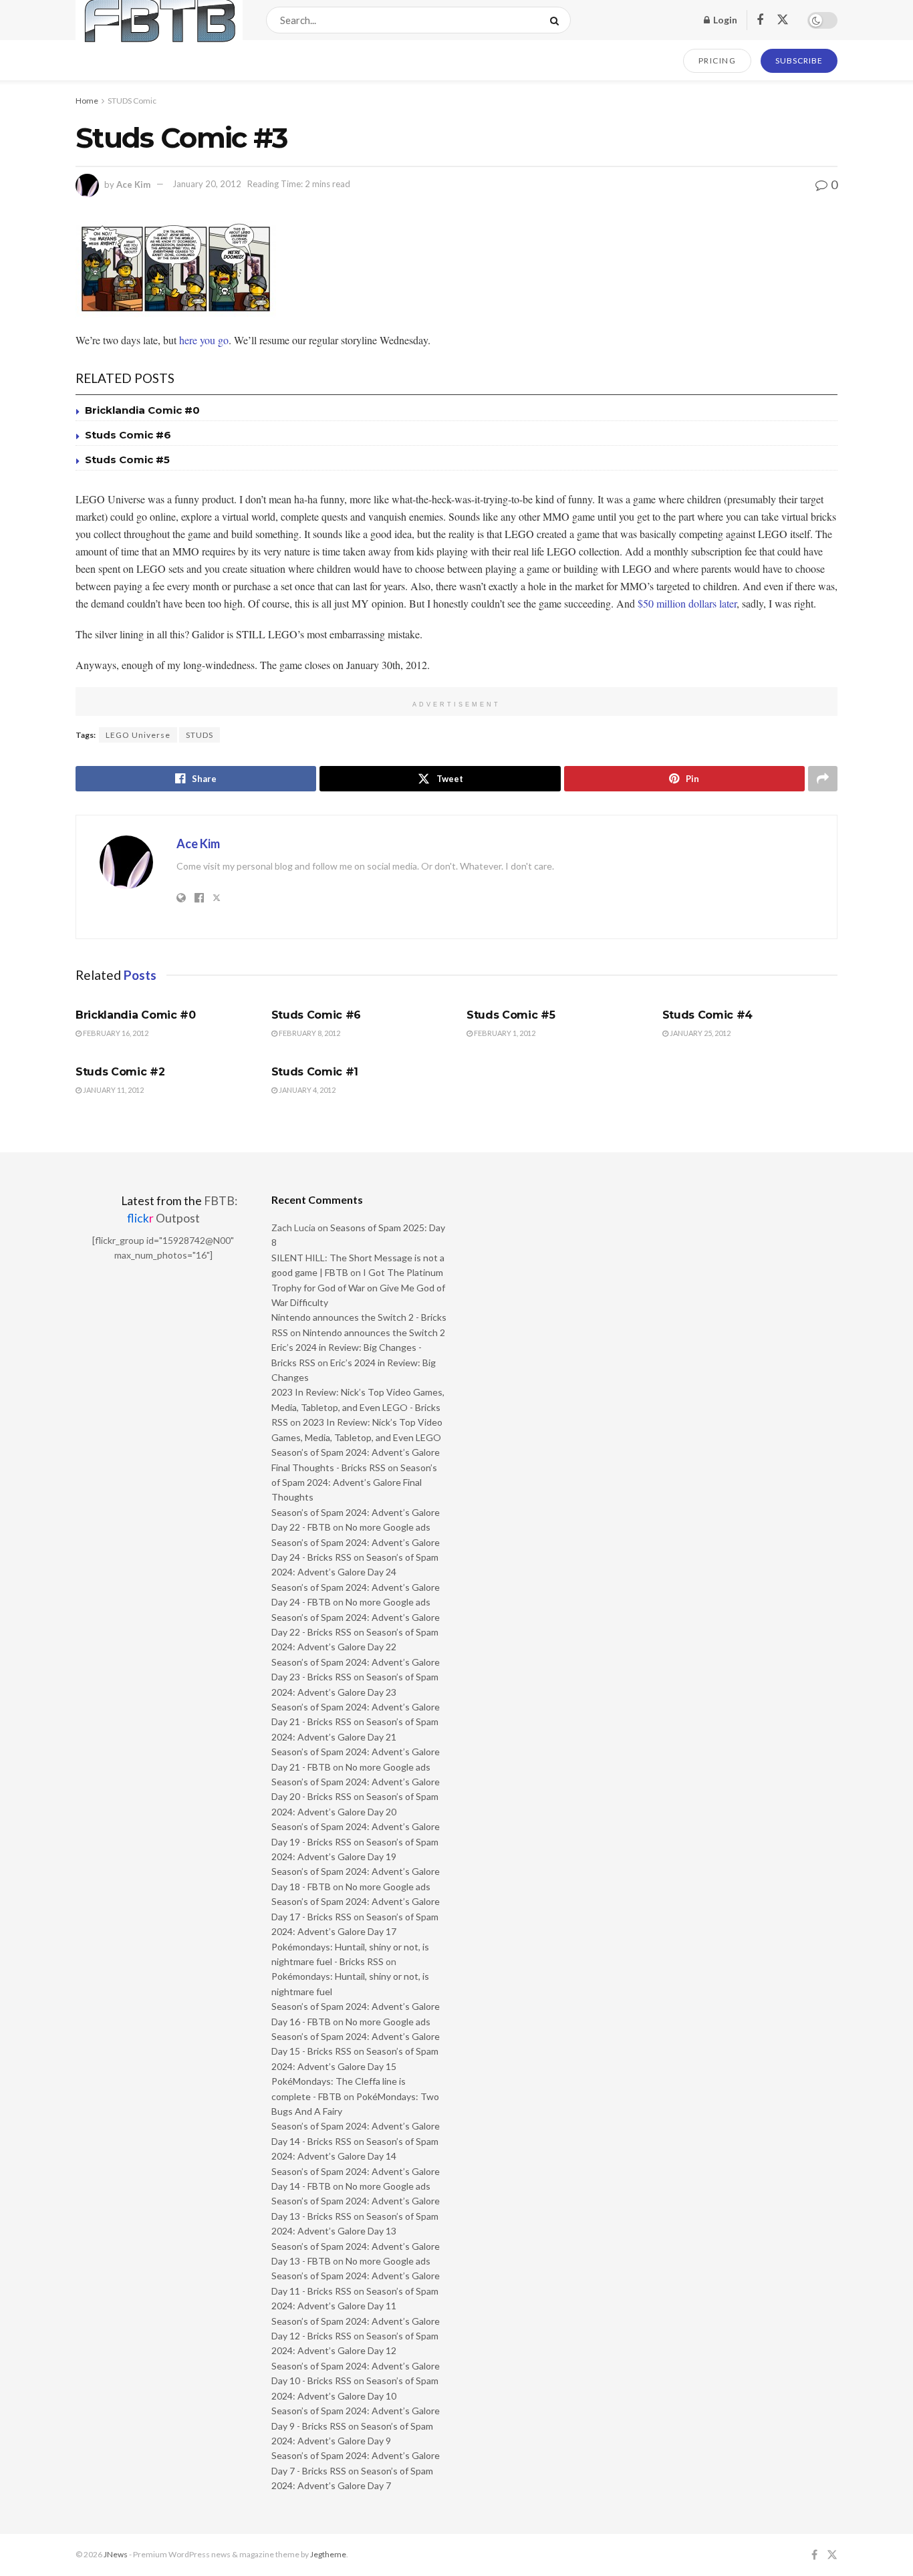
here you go (204, 340)
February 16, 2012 (115, 1033)
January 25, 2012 (699, 1033)
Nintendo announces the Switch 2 (374, 1332)
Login (724, 20)
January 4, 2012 (306, 1090)
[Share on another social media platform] (823, 779)
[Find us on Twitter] (783, 20)
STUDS (200, 735)
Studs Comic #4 (708, 1015)
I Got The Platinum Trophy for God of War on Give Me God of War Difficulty (358, 1287)
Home (87, 101)
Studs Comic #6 (128, 435)
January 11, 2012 (113, 1090)
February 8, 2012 (309, 1033)
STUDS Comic (132, 101)
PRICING (718, 60)
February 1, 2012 (504, 1033)
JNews (116, 2554)
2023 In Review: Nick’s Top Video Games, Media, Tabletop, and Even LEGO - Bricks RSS (358, 1407)
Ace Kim (133, 184)
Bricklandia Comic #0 (142, 410)
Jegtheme (328, 2554)
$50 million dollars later (687, 603)
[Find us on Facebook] (760, 20)
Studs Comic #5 (127, 460)
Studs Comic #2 (120, 1072)
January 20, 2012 (207, 184)
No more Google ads (388, 1527)
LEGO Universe (138, 735)
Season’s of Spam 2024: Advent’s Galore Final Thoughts (354, 1483)
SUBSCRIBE (799, 60)
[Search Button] (557, 20)
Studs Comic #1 (315, 1072)
